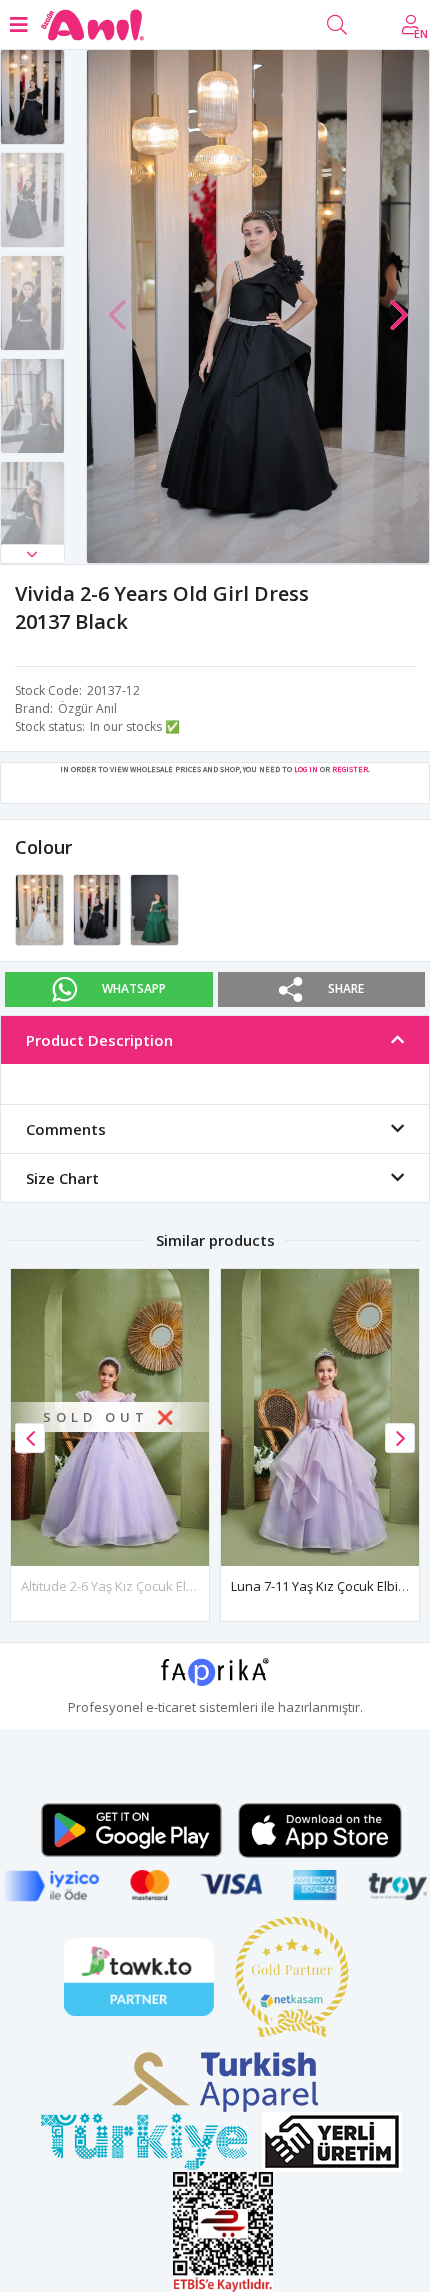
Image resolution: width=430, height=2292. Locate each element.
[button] (32, 554)
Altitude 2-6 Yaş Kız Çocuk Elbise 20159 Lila (147, 1586)
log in (306, 769)
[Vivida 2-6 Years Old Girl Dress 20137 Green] (154, 908)
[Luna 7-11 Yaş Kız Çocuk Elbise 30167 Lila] (320, 1417)
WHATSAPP (134, 988)
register (350, 769)
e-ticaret (171, 1707)
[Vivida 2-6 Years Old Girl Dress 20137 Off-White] (41, 908)
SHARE (346, 988)
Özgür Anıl (87, 708)
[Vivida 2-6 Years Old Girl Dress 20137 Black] (99, 908)
